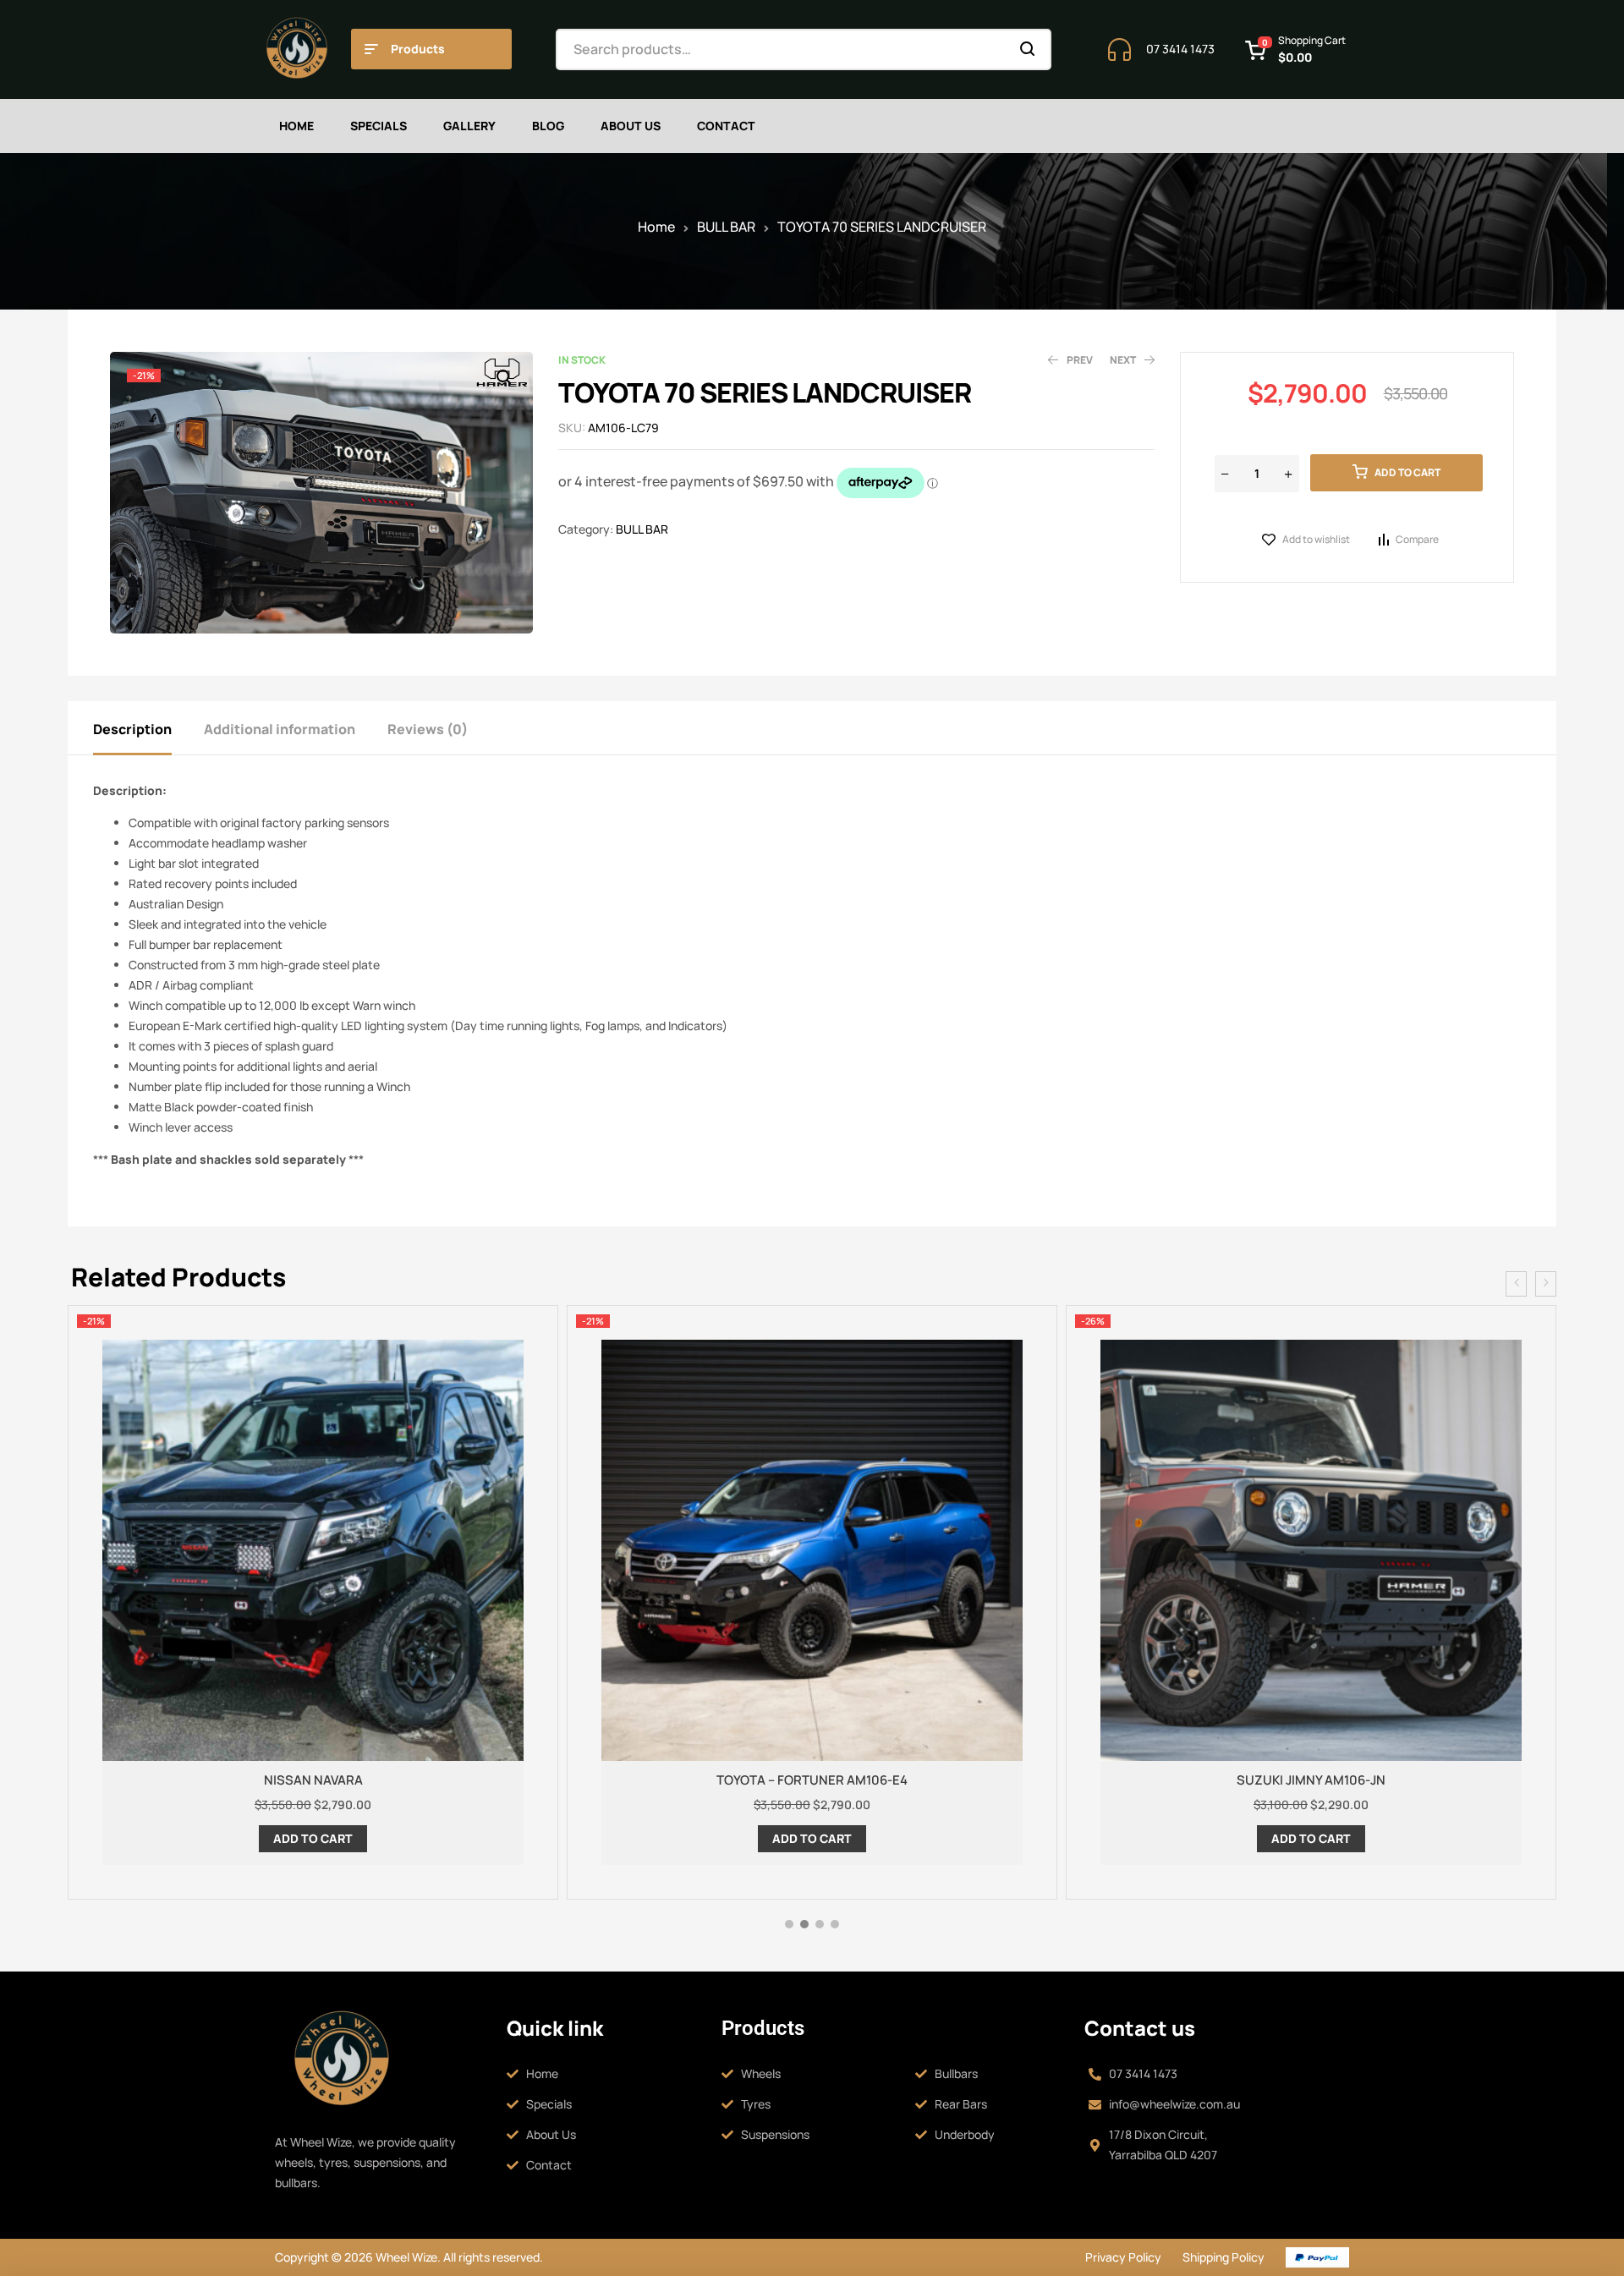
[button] (503, 377)
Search (1028, 49)
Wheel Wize (405, 2257)
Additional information (280, 729)
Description (132, 729)
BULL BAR (726, 227)
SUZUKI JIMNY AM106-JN (1311, 1780)
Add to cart (1407, 472)
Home (656, 227)
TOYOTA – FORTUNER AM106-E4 (812, 1780)
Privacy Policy (1123, 2257)
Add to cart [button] (313, 1838)
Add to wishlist (1316, 539)
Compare (1417, 539)
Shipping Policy (1223, 2257)
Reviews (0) (428, 729)
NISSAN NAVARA (313, 1780)
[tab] (147, 728)
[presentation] (1516, 1284)
